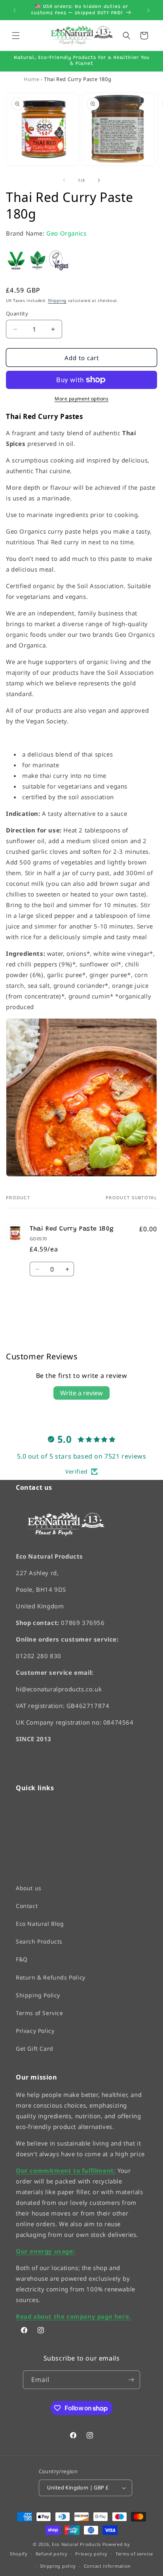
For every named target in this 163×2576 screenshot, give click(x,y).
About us (29, 1888)
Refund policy (52, 2554)
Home (31, 79)
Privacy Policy (35, 2031)
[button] (16, 36)
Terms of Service (40, 2013)
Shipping (57, 300)
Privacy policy (91, 2554)
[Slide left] (64, 180)
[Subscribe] (131, 2380)
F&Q (22, 1960)
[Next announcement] (148, 10)
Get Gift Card (35, 2049)
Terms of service (134, 2554)
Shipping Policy (38, 1995)
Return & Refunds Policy (51, 1977)
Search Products (39, 1942)
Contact (27, 1906)
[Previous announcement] (15, 10)
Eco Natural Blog (40, 1924)
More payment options (81, 399)
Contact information (107, 2566)
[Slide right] (99, 180)
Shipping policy (58, 2566)
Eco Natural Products (76, 2544)
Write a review (81, 1393)
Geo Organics (66, 233)
